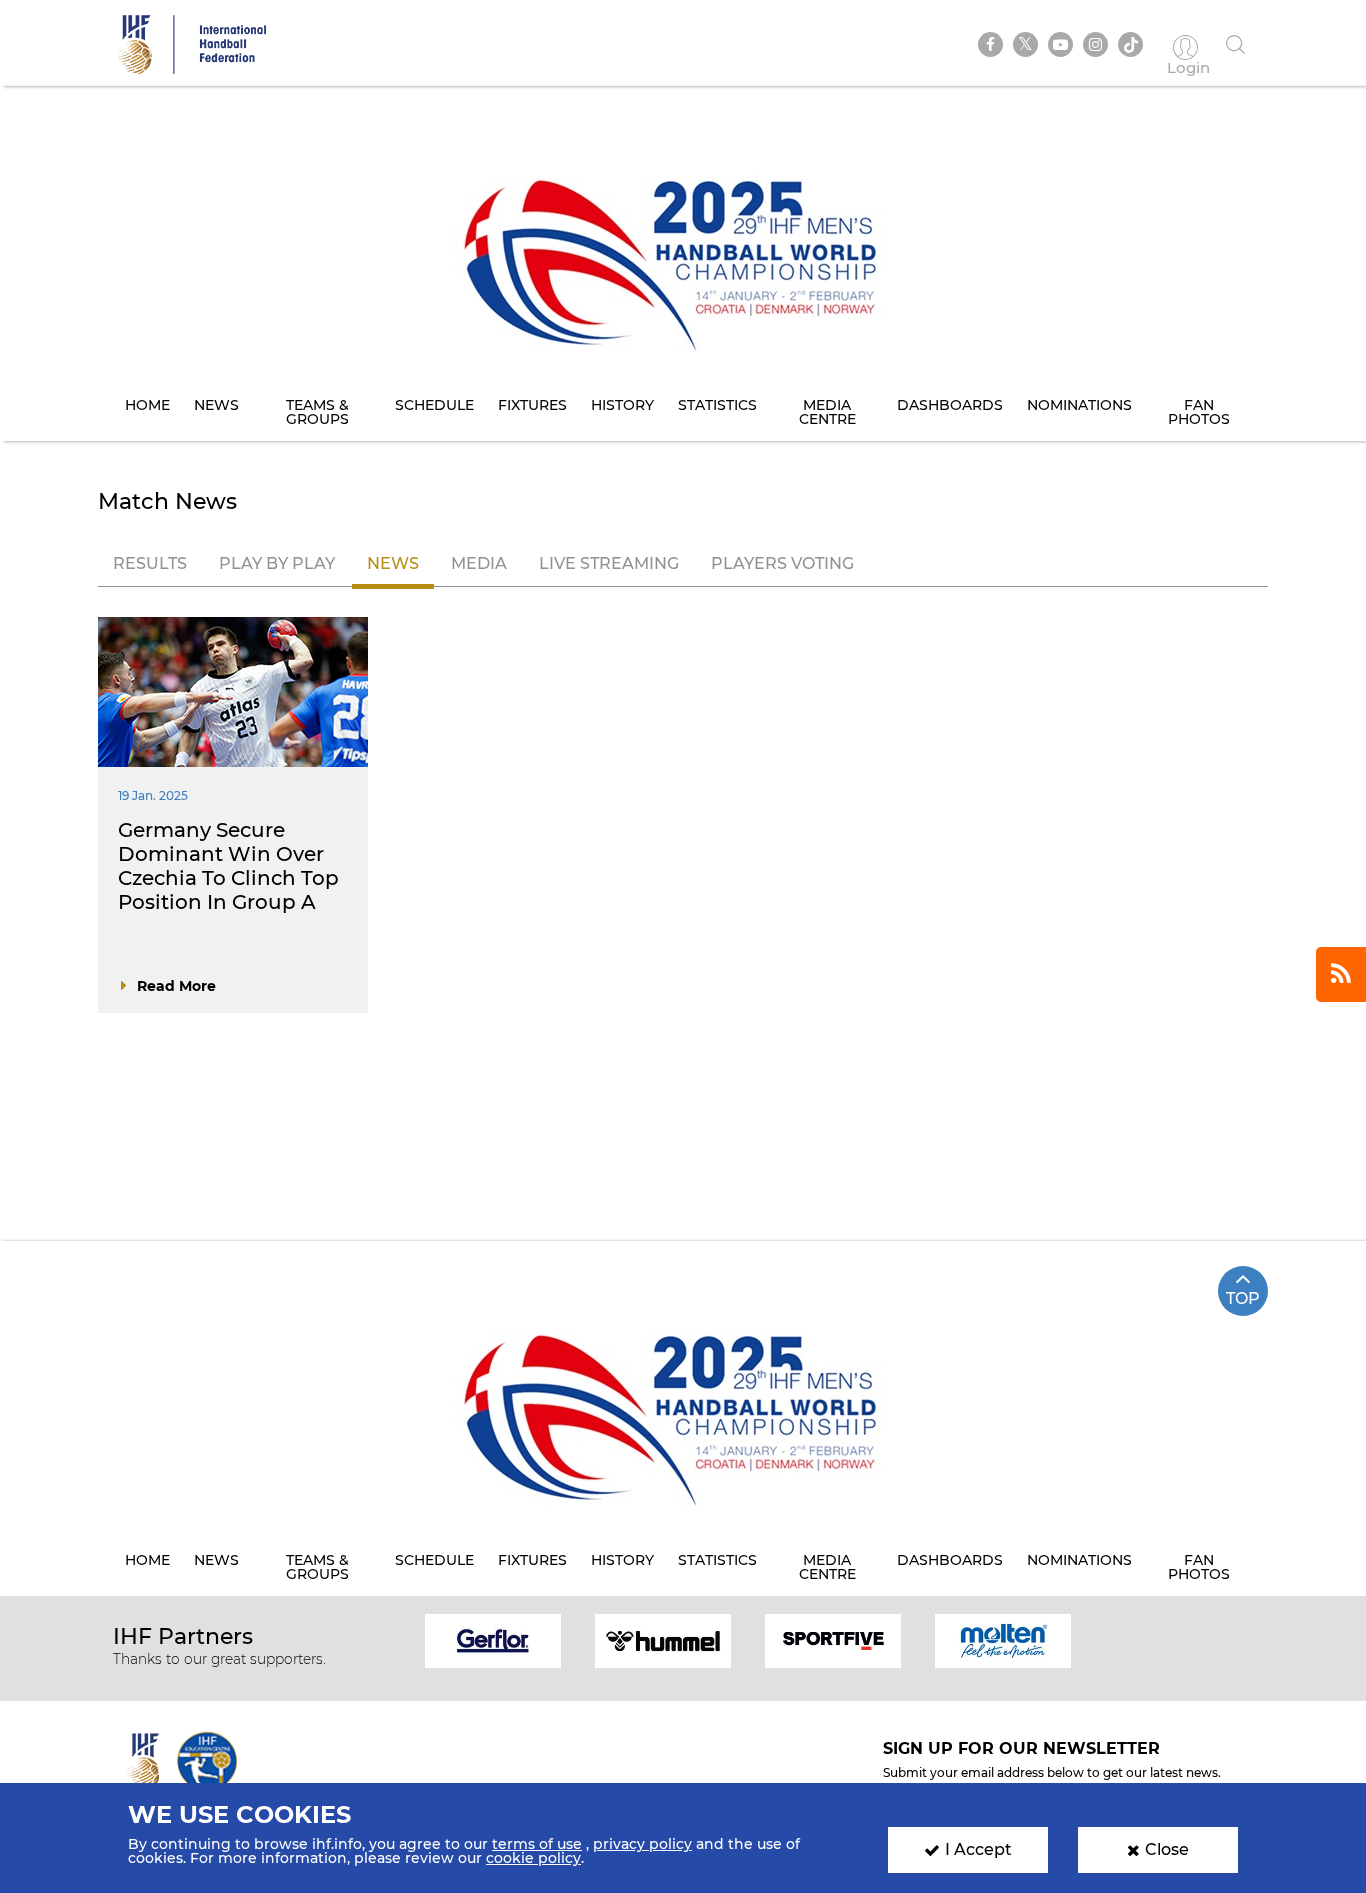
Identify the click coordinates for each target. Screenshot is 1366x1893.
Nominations (1079, 405)
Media (479, 563)
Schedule (434, 405)
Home (147, 405)
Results (150, 563)
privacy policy (642, 1844)
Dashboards (950, 405)
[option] (493, 1639)
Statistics (717, 405)
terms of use (537, 1844)
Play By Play (277, 563)
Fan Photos (1199, 412)
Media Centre (827, 412)
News (216, 405)
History (622, 405)
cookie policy (533, 1858)
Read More (176, 986)
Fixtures (532, 405)
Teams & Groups (317, 412)
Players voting (782, 563)
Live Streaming (609, 563)
